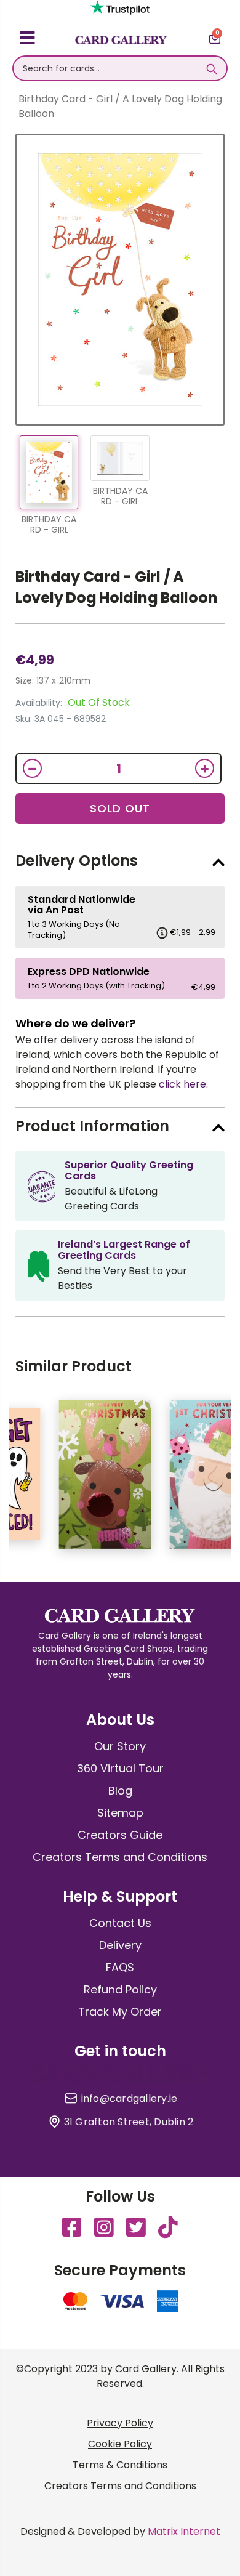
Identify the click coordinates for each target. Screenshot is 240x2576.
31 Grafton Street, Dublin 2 (129, 2122)
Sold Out (120, 808)
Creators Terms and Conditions (120, 1857)
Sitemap (120, 1813)
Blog (120, 1791)
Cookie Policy (120, 2444)
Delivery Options (77, 861)
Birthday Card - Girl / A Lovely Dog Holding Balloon (117, 587)
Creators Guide (120, 1835)
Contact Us (120, 1923)
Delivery (120, 1945)
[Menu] (27, 40)
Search (211, 68)
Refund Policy (120, 1989)
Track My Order (120, 2012)
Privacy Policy (120, 2423)
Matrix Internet (184, 2531)
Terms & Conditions (120, 2465)
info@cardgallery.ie (130, 2099)
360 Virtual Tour (120, 1768)
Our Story (120, 1746)
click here (182, 1084)
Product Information (92, 1126)
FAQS (120, 1967)
